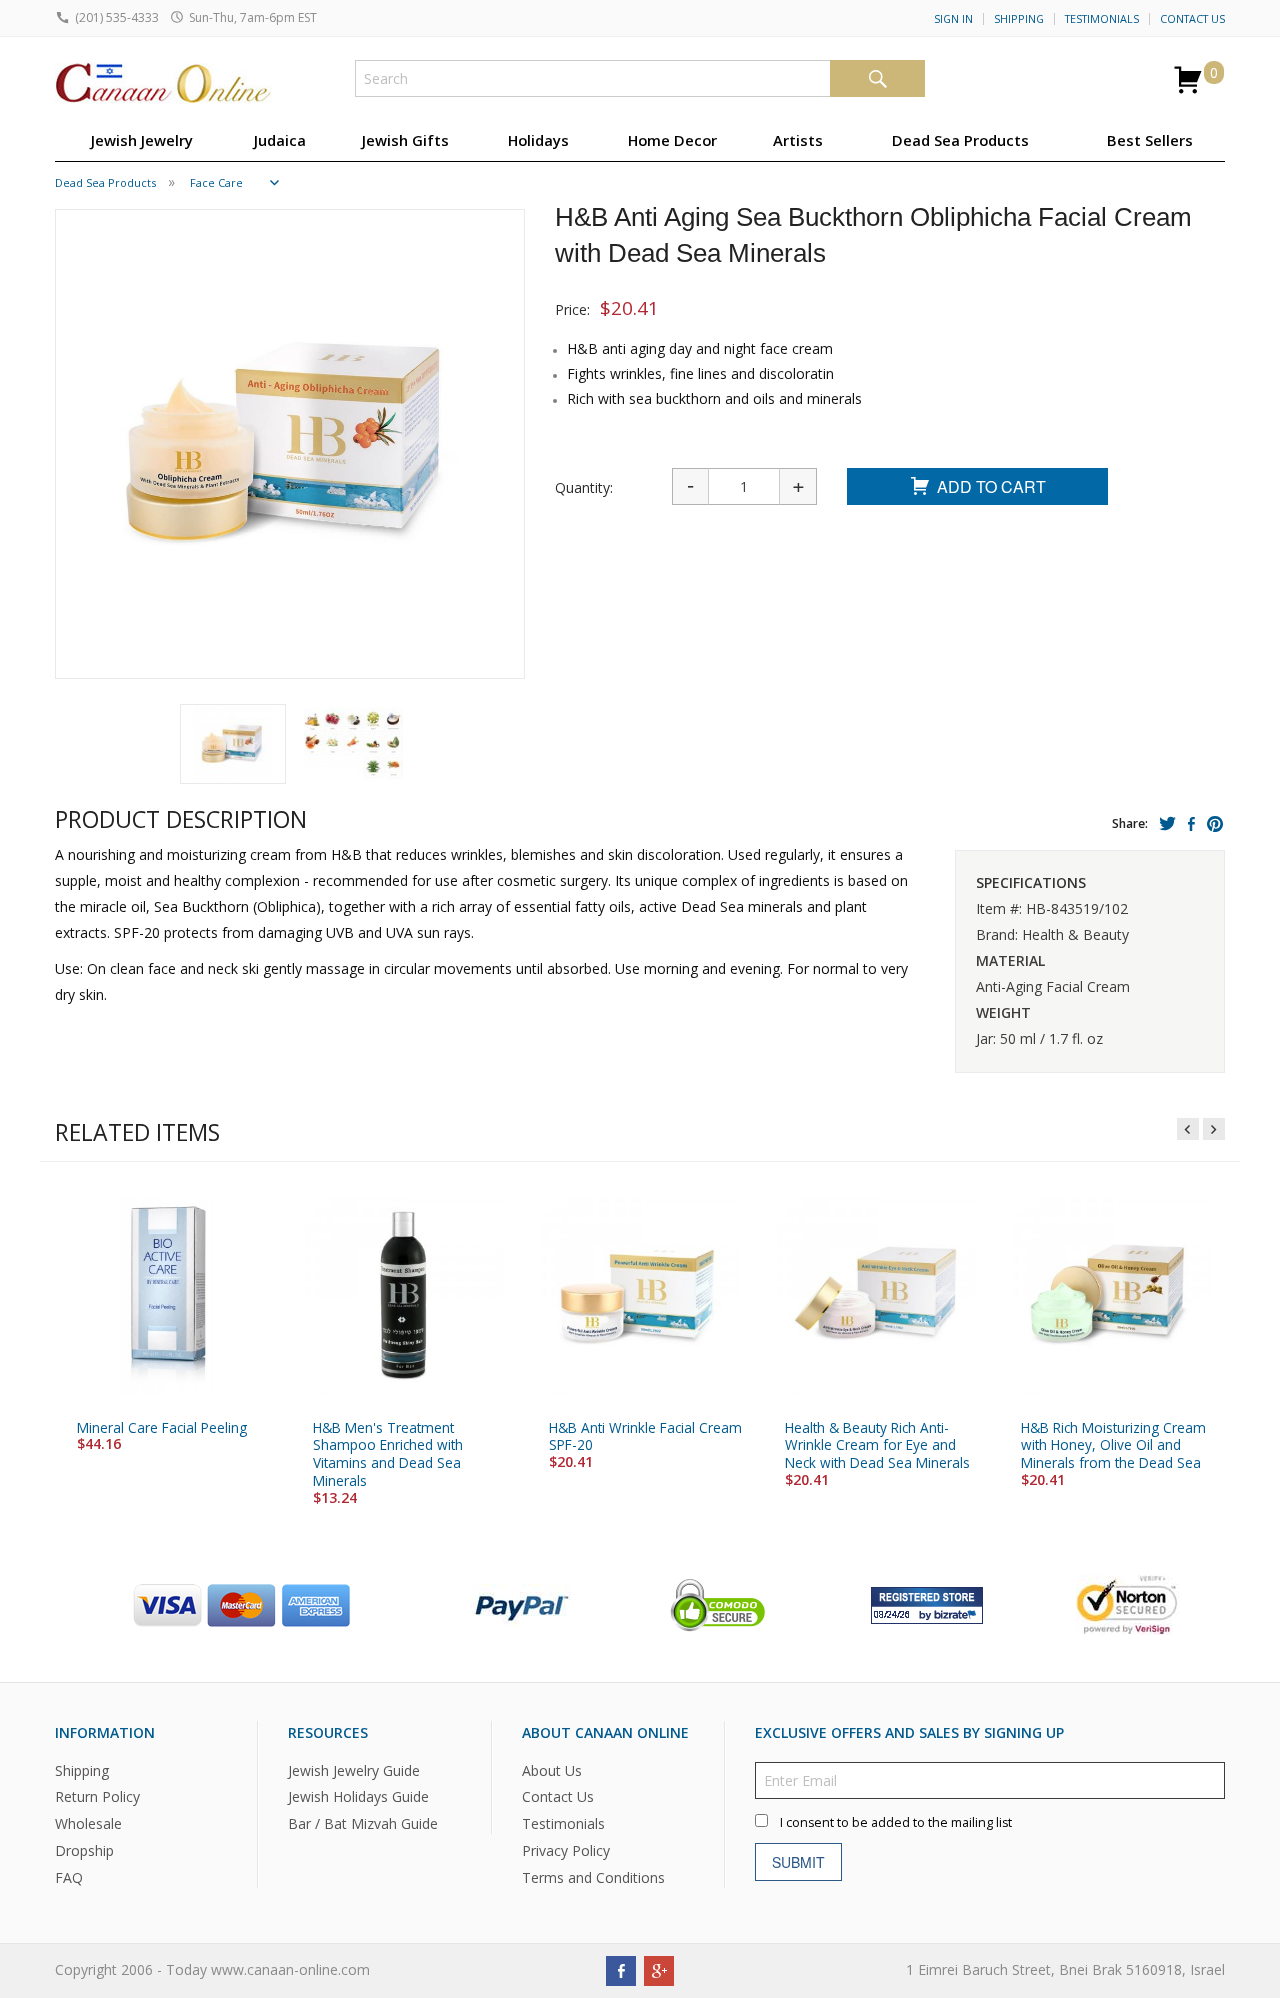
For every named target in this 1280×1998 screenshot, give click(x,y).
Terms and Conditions (593, 1877)
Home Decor (672, 140)
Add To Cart (991, 486)
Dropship (84, 1850)
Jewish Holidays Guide (358, 1797)
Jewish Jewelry (142, 140)
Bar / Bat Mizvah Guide (363, 1824)
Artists (798, 140)
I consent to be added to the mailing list (896, 1822)
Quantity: (584, 487)
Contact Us (1192, 19)
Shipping (1019, 19)
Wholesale (88, 1824)
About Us (552, 1770)
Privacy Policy (566, 1850)
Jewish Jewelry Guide (354, 1770)
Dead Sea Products (960, 140)
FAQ (69, 1877)
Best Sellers (1150, 140)
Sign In (953, 19)
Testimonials (1102, 19)
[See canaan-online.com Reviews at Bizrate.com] (927, 1603)
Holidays (538, 140)
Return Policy (97, 1797)
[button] (233, 744)
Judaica (280, 140)
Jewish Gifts (405, 140)
